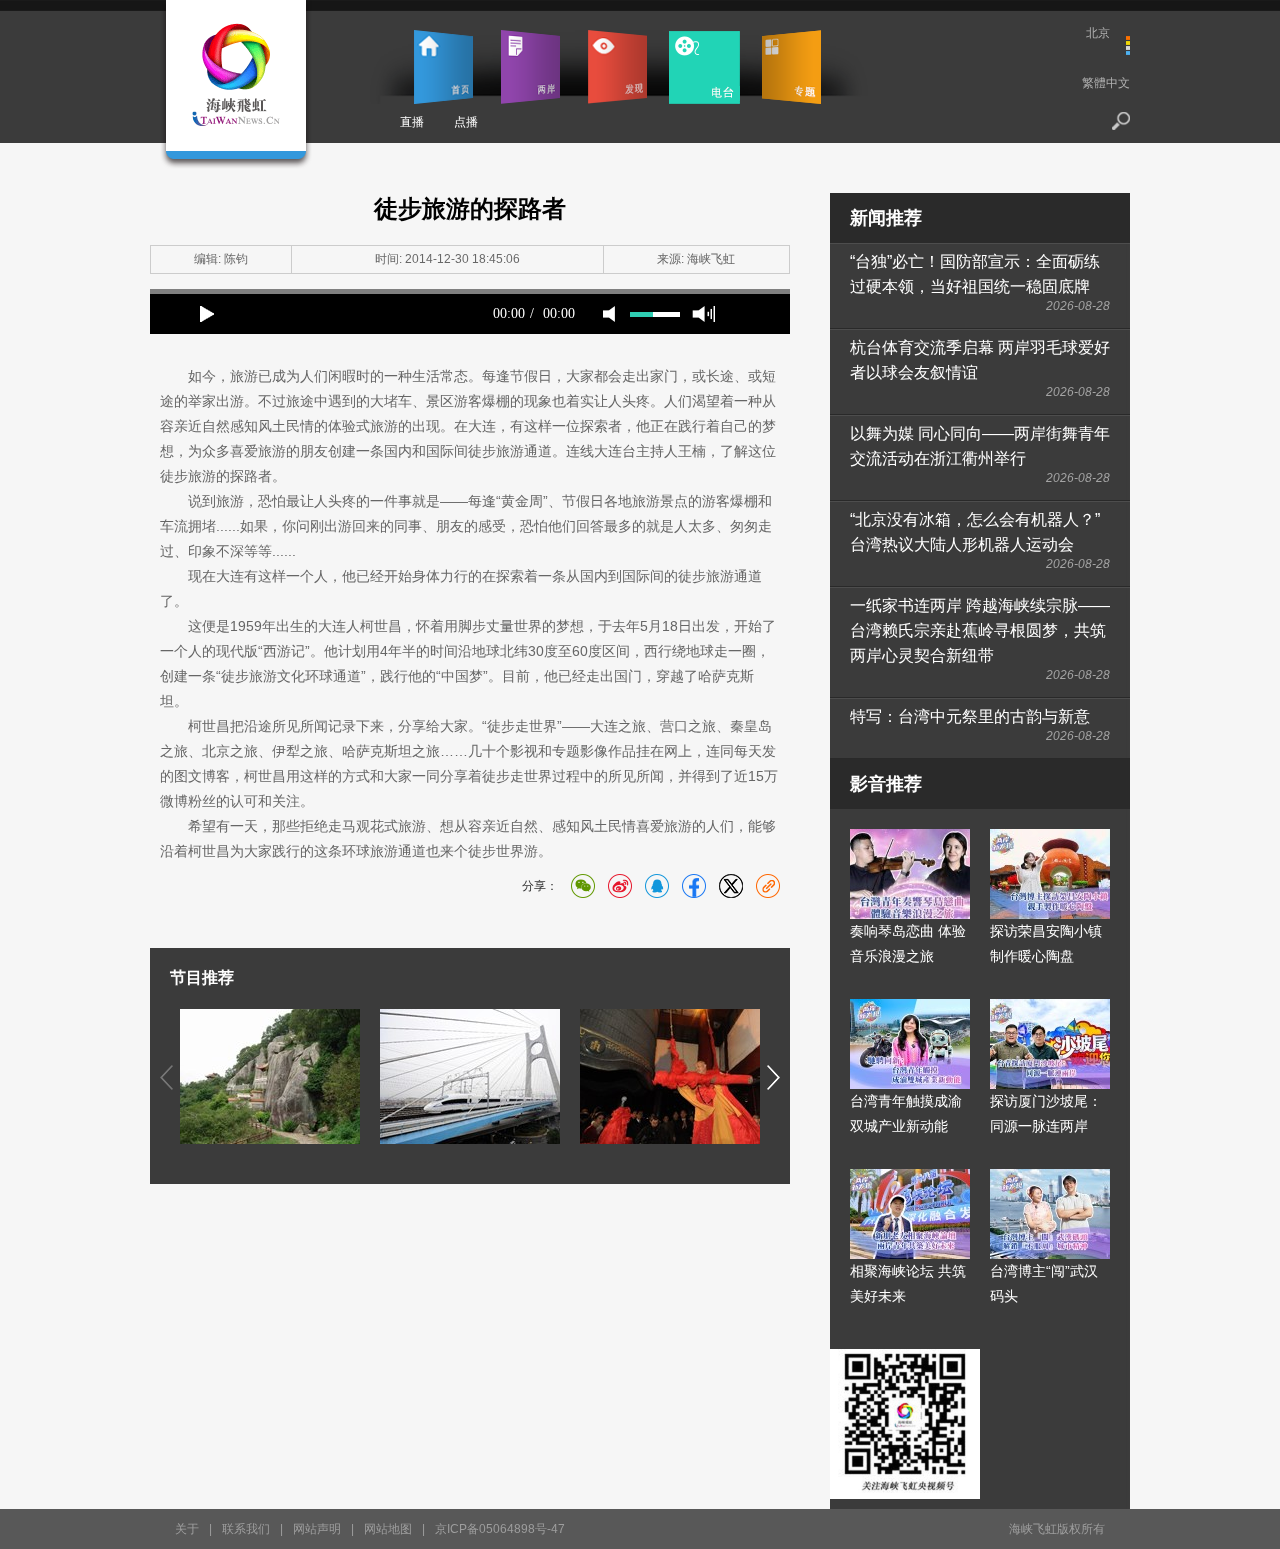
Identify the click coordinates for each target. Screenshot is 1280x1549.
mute (609, 314)
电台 (704, 67)
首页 (443, 67)
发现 (617, 67)
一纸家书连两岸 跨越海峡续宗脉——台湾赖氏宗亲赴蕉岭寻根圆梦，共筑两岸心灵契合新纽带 (980, 630)
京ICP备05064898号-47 (500, 1529)
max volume (703, 314)
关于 (187, 1529)
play (207, 314)
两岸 (530, 67)
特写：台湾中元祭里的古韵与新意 (970, 716)
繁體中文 (1106, 83)
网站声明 (317, 1529)
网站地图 (388, 1529)
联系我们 (246, 1529)
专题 (791, 67)
